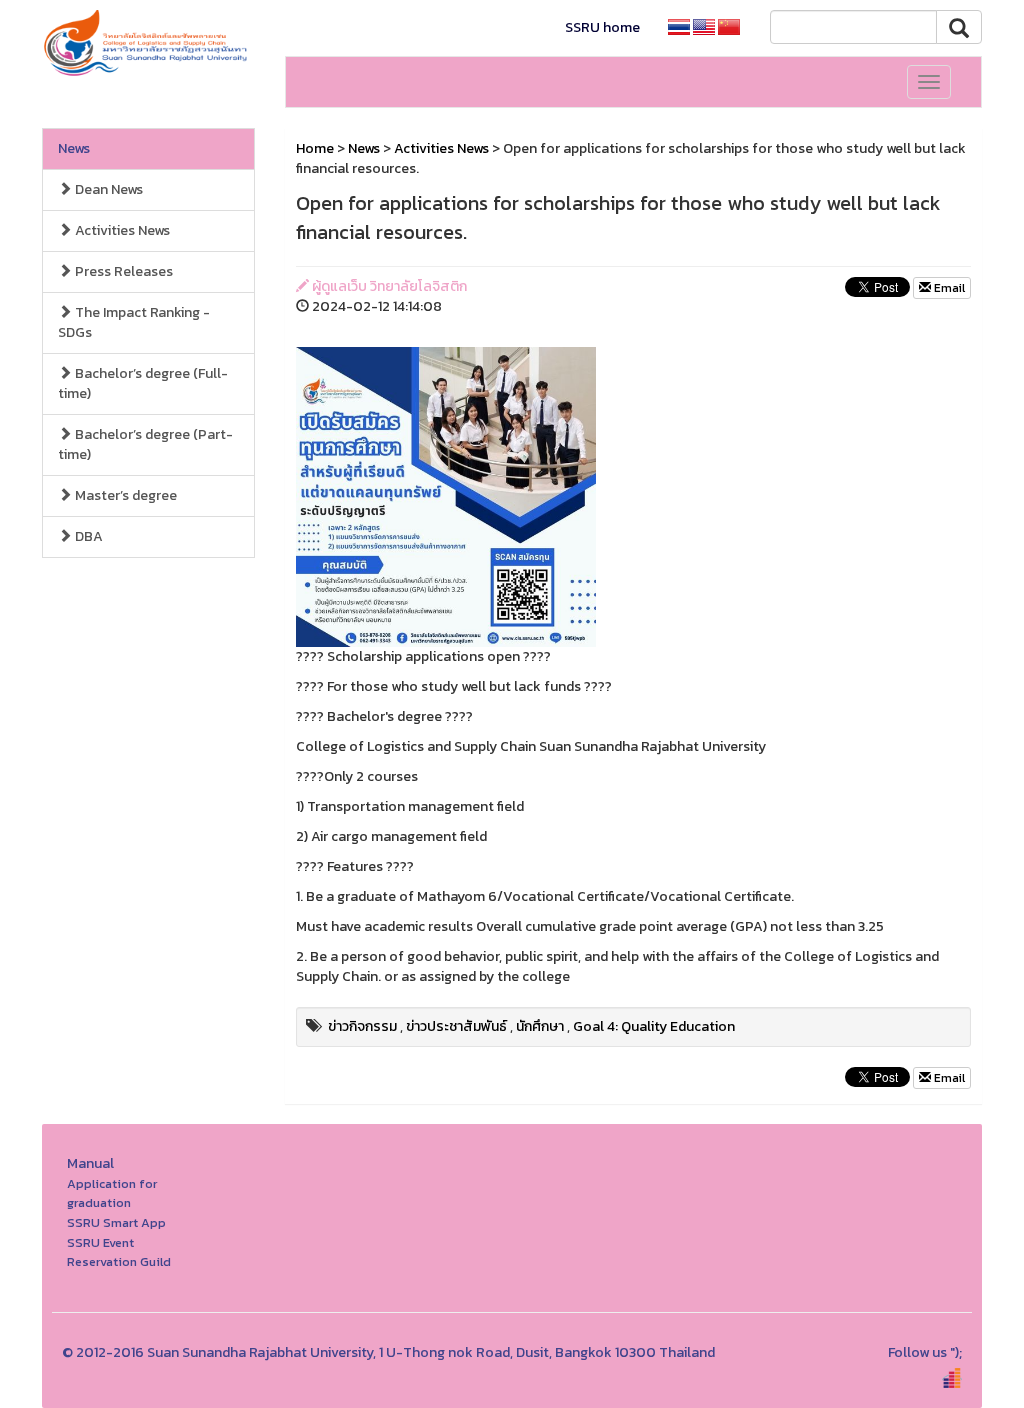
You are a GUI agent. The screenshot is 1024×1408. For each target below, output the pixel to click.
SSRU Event (100, 1242)
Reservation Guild (119, 1261)
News (74, 148)
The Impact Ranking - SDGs (134, 322)
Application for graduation (112, 1193)
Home (315, 148)
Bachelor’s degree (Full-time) (143, 383)
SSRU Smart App (116, 1222)
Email (948, 288)
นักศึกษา (540, 1026)
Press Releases (122, 271)
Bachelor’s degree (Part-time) (145, 444)
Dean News (107, 189)
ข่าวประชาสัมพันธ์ (456, 1026)
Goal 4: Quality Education (654, 1026)
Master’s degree (124, 495)
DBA (87, 536)
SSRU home (602, 27)
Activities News (121, 230)
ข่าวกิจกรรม (362, 1026)
